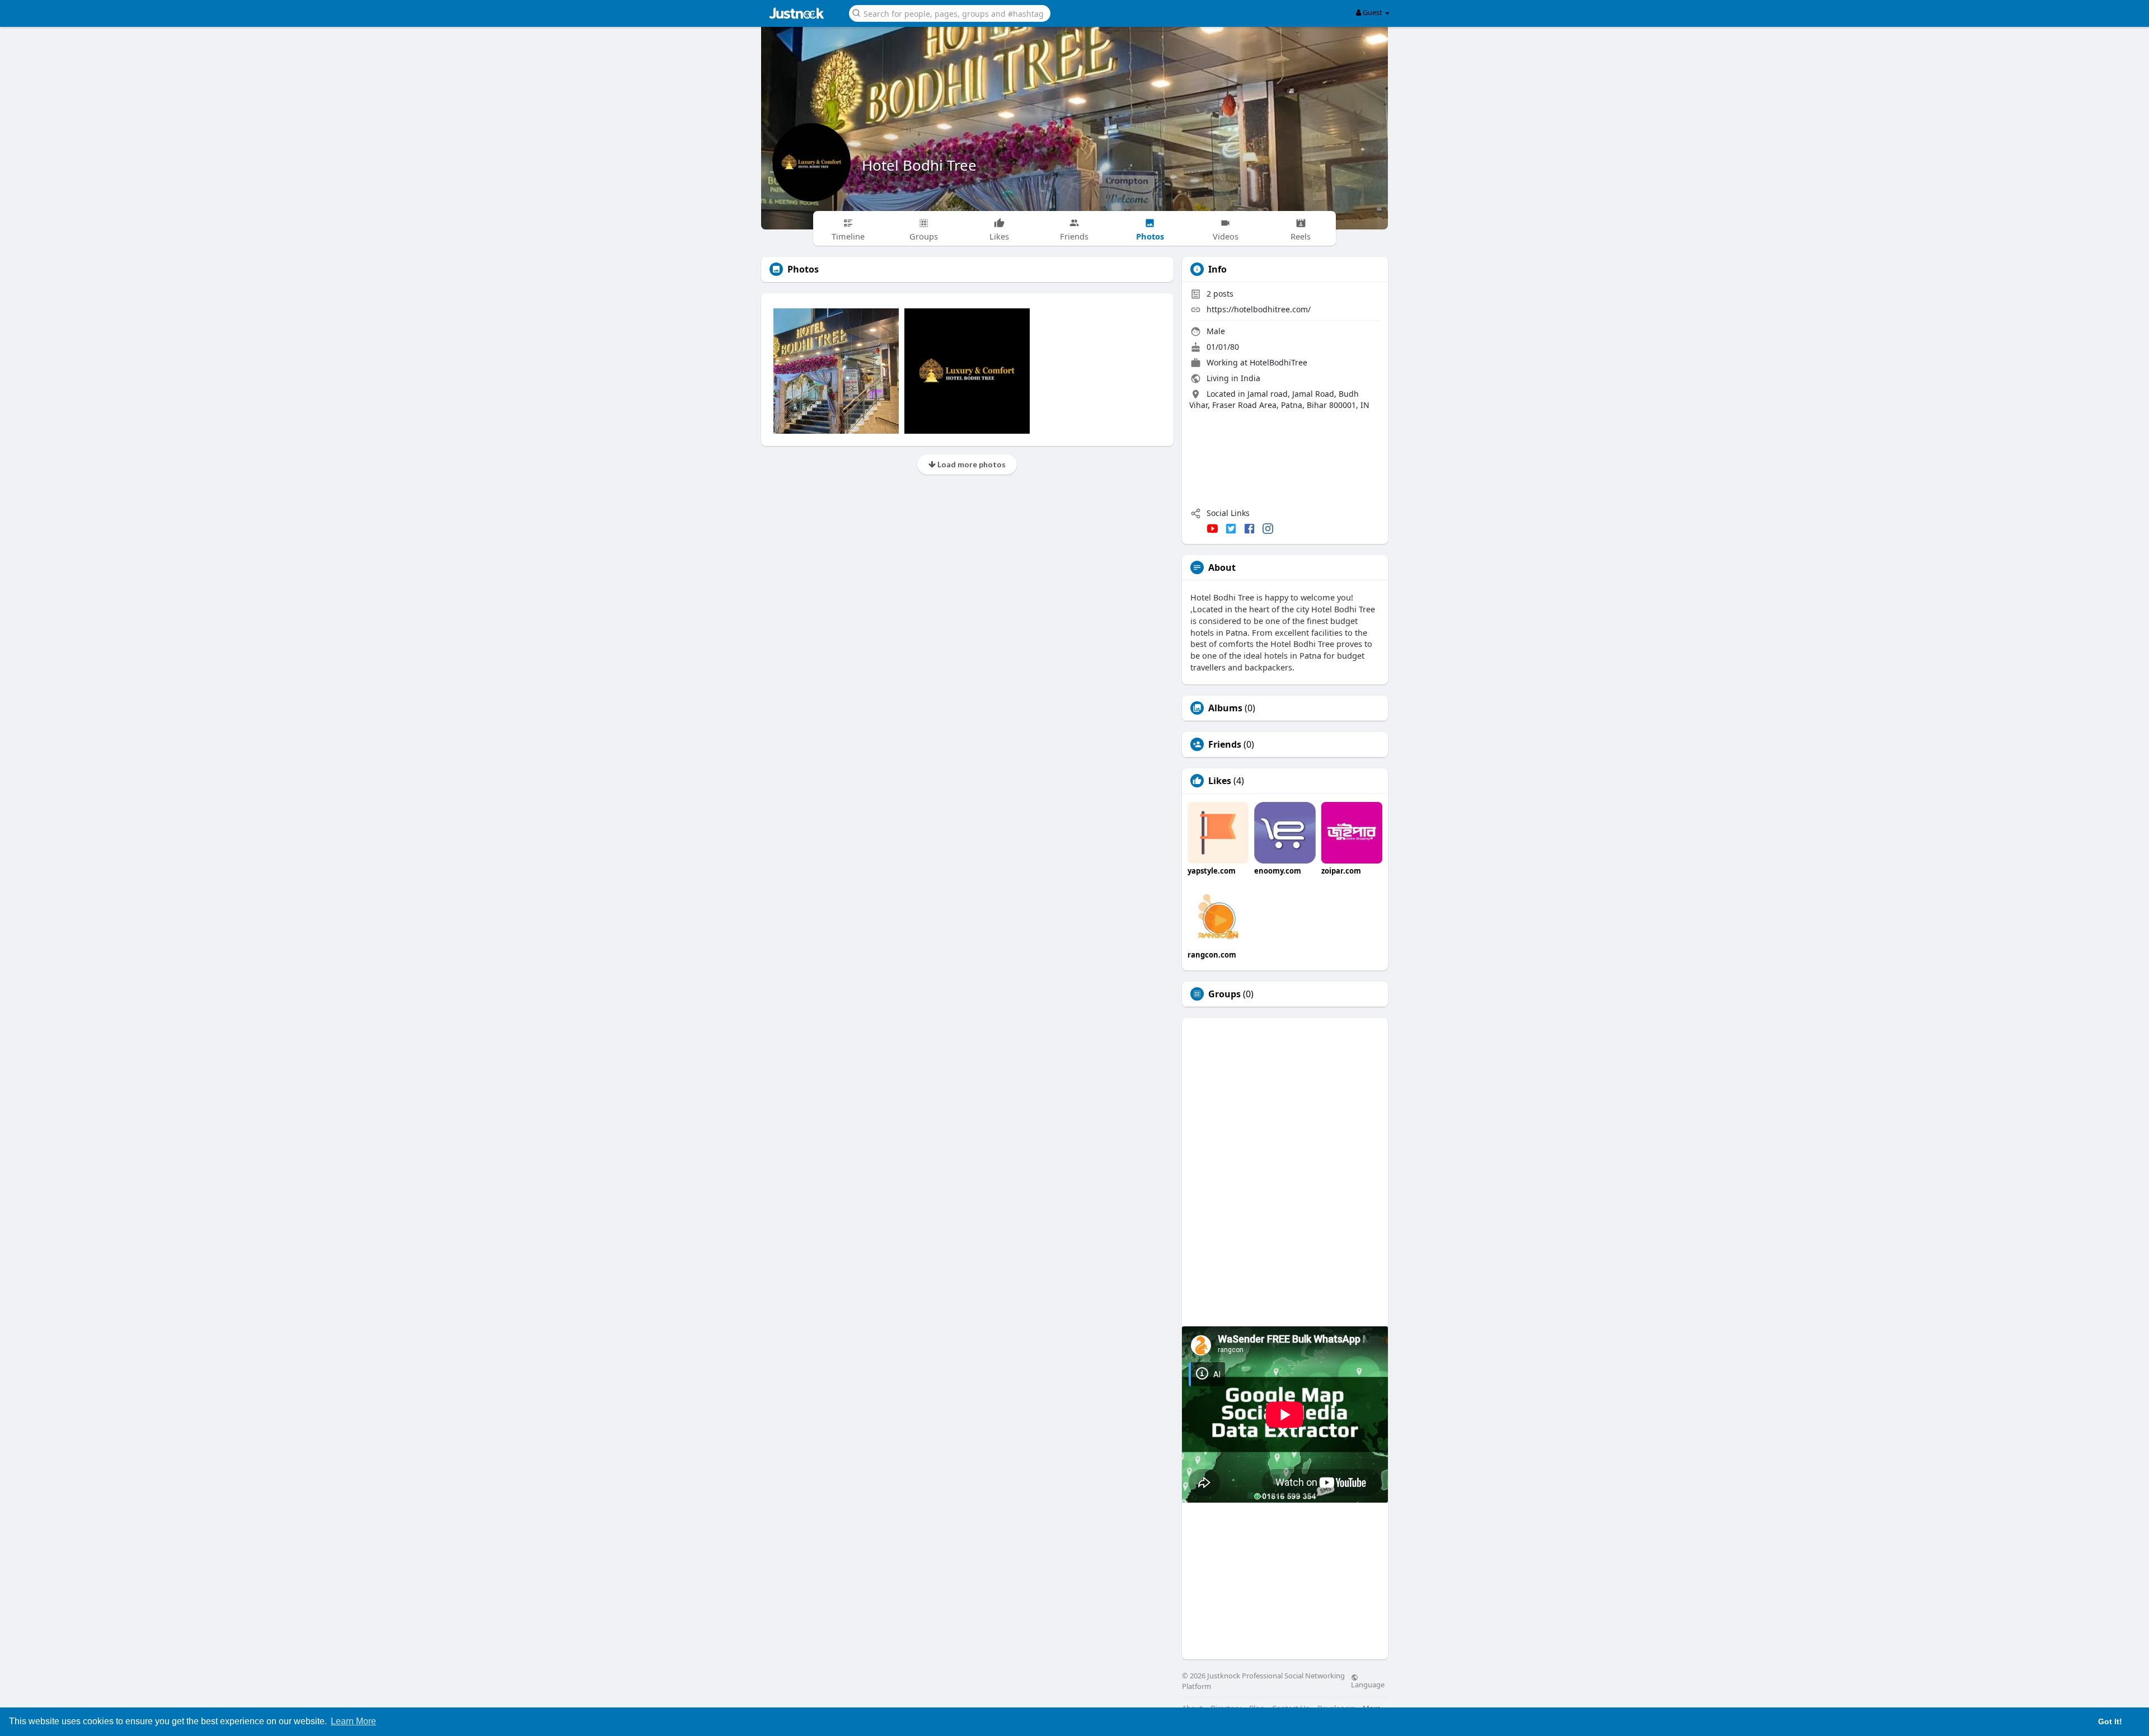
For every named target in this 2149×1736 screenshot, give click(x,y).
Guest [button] (1373, 12)
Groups (1224, 994)
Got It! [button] (2110, 1721)
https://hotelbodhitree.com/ (1259, 309)
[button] (950, 13)
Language (1368, 1684)
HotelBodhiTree (1278, 362)
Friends (1225, 744)
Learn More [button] (353, 1721)
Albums (1225, 708)
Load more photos (971, 464)
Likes (1220, 781)
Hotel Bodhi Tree (919, 165)
